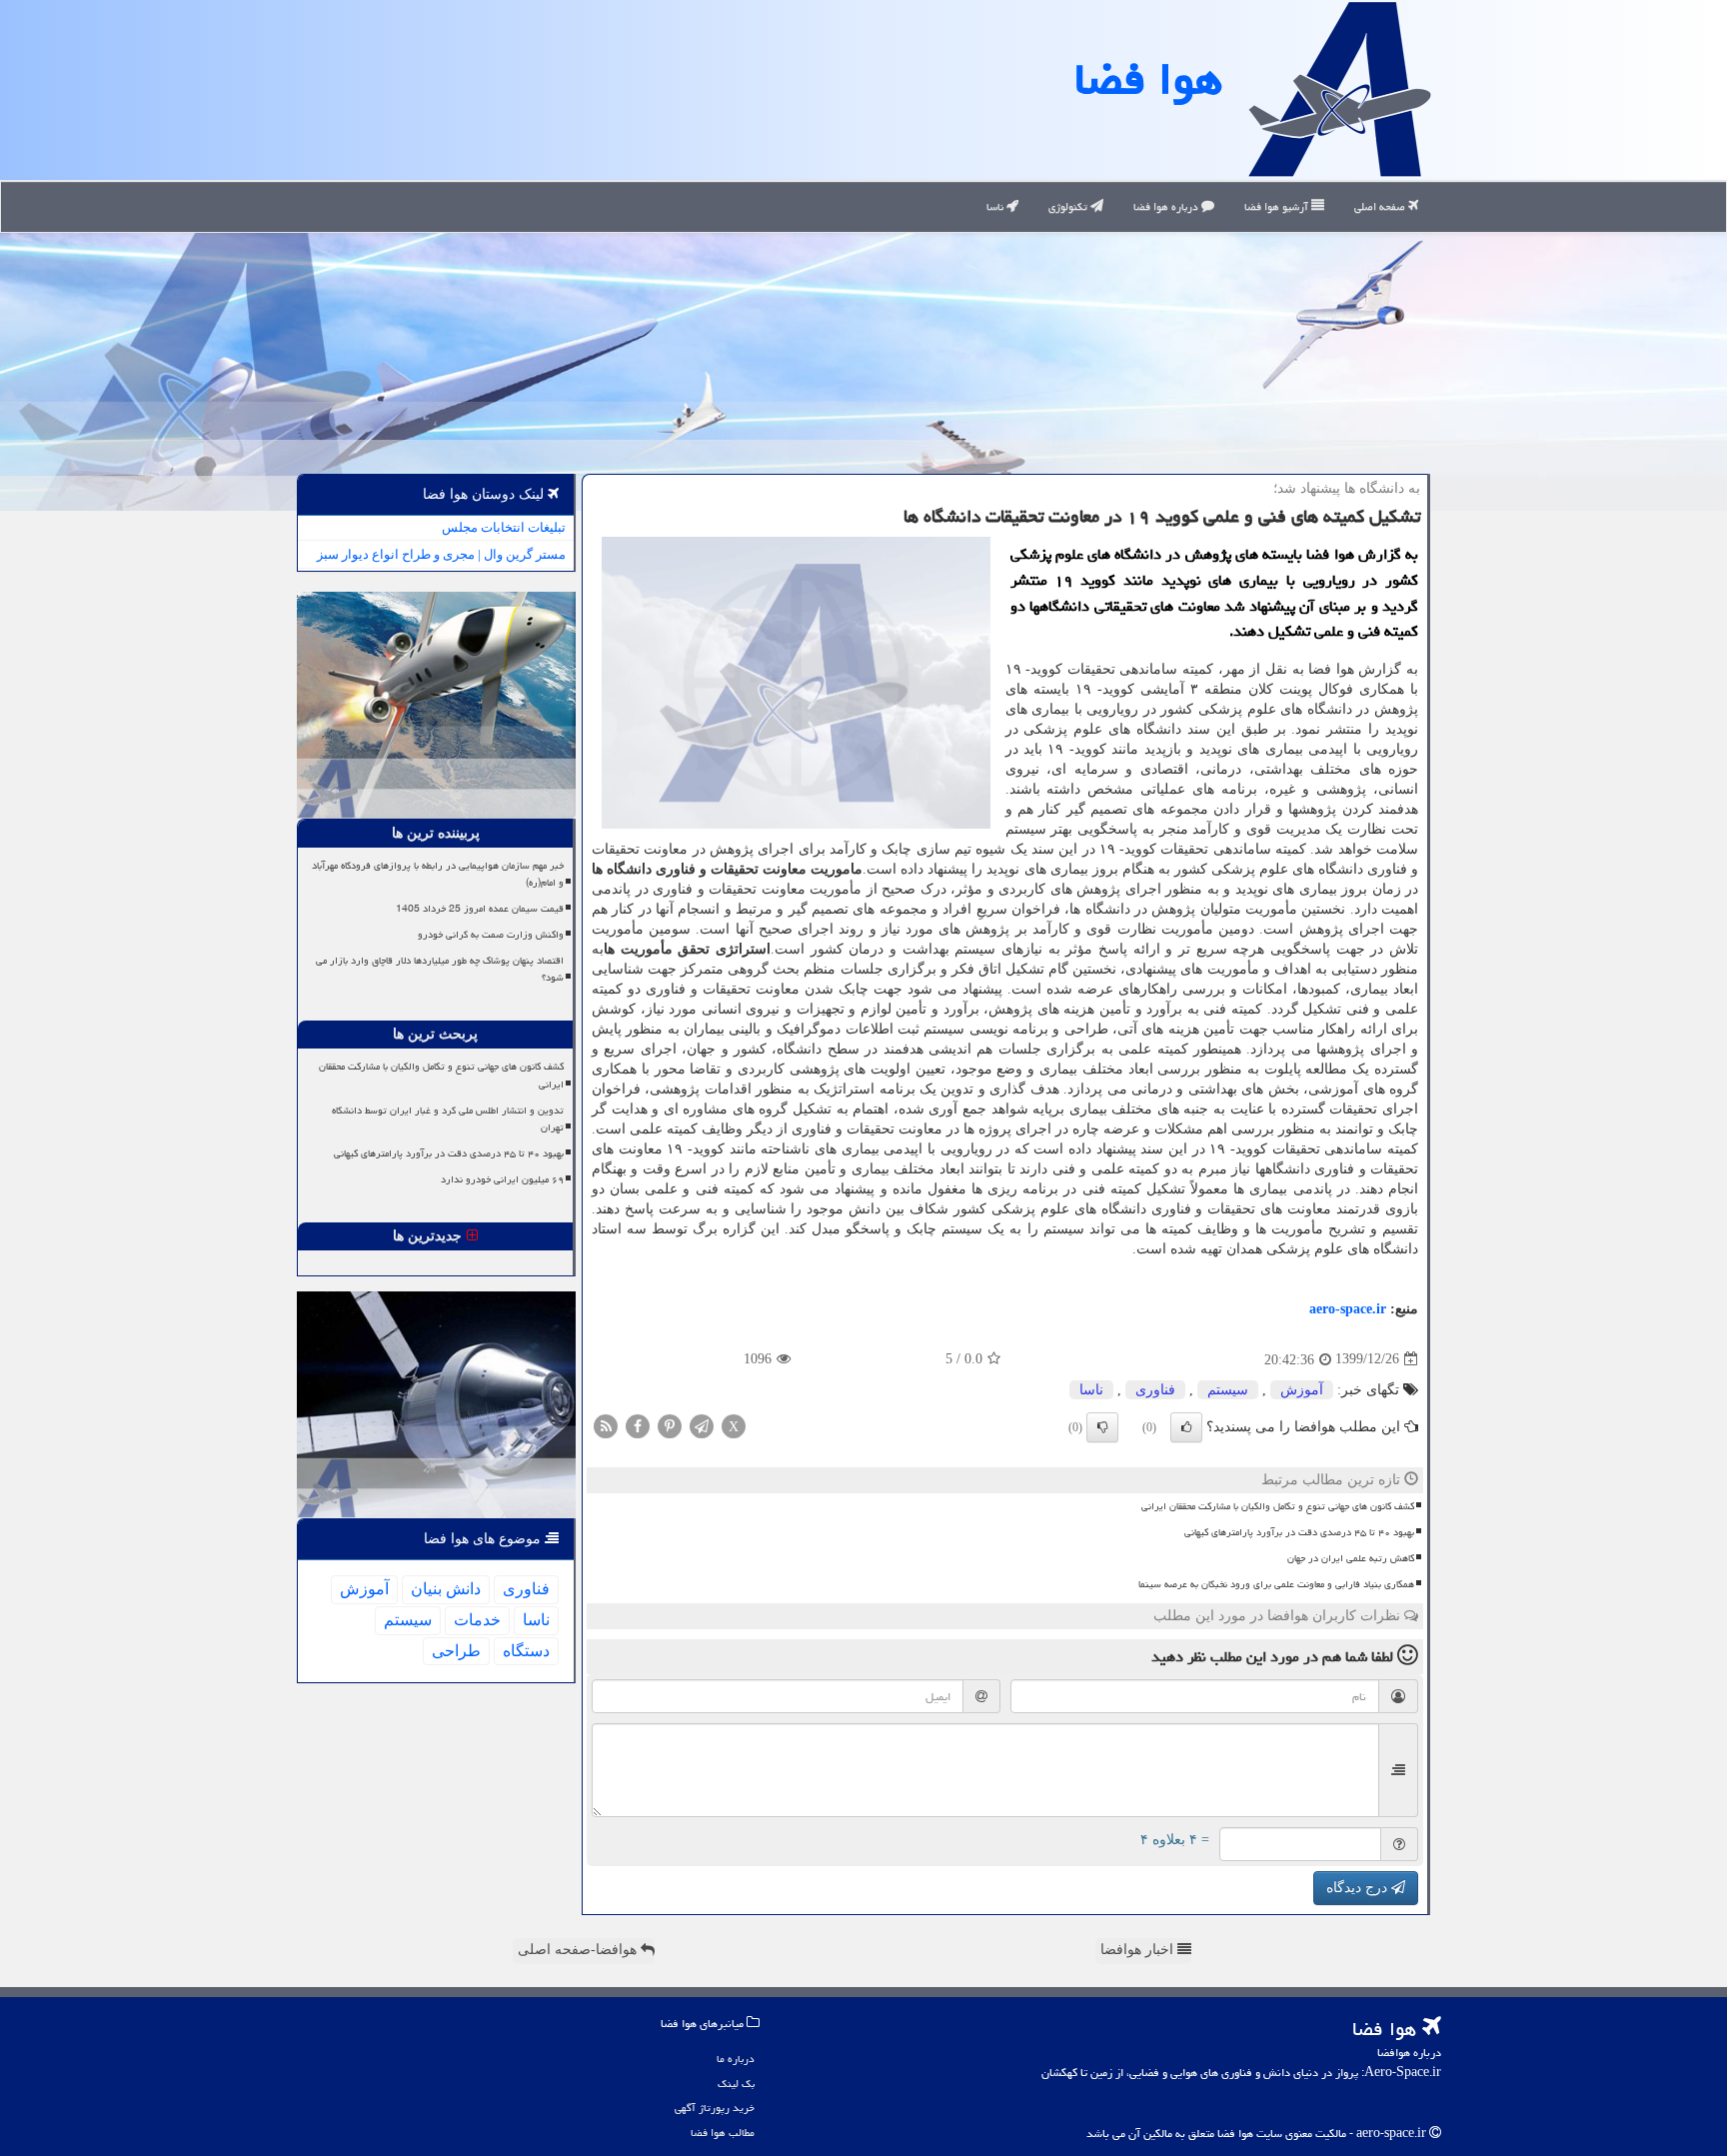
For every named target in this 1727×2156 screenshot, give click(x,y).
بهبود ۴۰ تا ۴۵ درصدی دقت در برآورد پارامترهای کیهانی (1299, 1532)
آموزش (1302, 1390)
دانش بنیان (446, 1589)
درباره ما (736, 2059)
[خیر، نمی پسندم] (1102, 1427)
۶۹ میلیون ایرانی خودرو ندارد (502, 1179)
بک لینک (736, 2084)
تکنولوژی (1069, 206)
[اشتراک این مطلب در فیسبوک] (638, 1425)
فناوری (1155, 1390)
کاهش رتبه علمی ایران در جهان (1351, 1558)
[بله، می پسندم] (1186, 1427)
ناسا (996, 206)
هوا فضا (1148, 79)
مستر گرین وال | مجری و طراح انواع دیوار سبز (441, 554)
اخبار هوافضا (1139, 1950)
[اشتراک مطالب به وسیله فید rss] (606, 1425)
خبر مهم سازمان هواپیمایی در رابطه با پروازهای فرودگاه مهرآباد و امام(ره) (438, 874)
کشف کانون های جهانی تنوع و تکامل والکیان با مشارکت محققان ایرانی (1278, 1506)
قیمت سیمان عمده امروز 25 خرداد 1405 (480, 909)
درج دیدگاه (1359, 1888)
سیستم (1228, 1390)
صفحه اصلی (1381, 206)
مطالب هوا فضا (723, 2133)
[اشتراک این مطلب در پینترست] (670, 1425)
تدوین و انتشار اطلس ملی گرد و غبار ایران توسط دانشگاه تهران (448, 1119)
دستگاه (526, 1651)
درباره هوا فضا (1167, 206)
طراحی (456, 1651)
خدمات (477, 1620)
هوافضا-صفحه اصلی (579, 1950)
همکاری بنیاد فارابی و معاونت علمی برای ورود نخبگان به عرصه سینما (1276, 1584)
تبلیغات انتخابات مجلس (504, 527)
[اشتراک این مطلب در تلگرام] (702, 1425)
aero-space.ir (1348, 1309)
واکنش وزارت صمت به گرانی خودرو (491, 935)
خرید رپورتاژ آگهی (715, 2108)
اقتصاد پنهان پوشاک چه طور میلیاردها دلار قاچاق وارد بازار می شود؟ (440, 969)
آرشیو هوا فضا (1278, 206)
